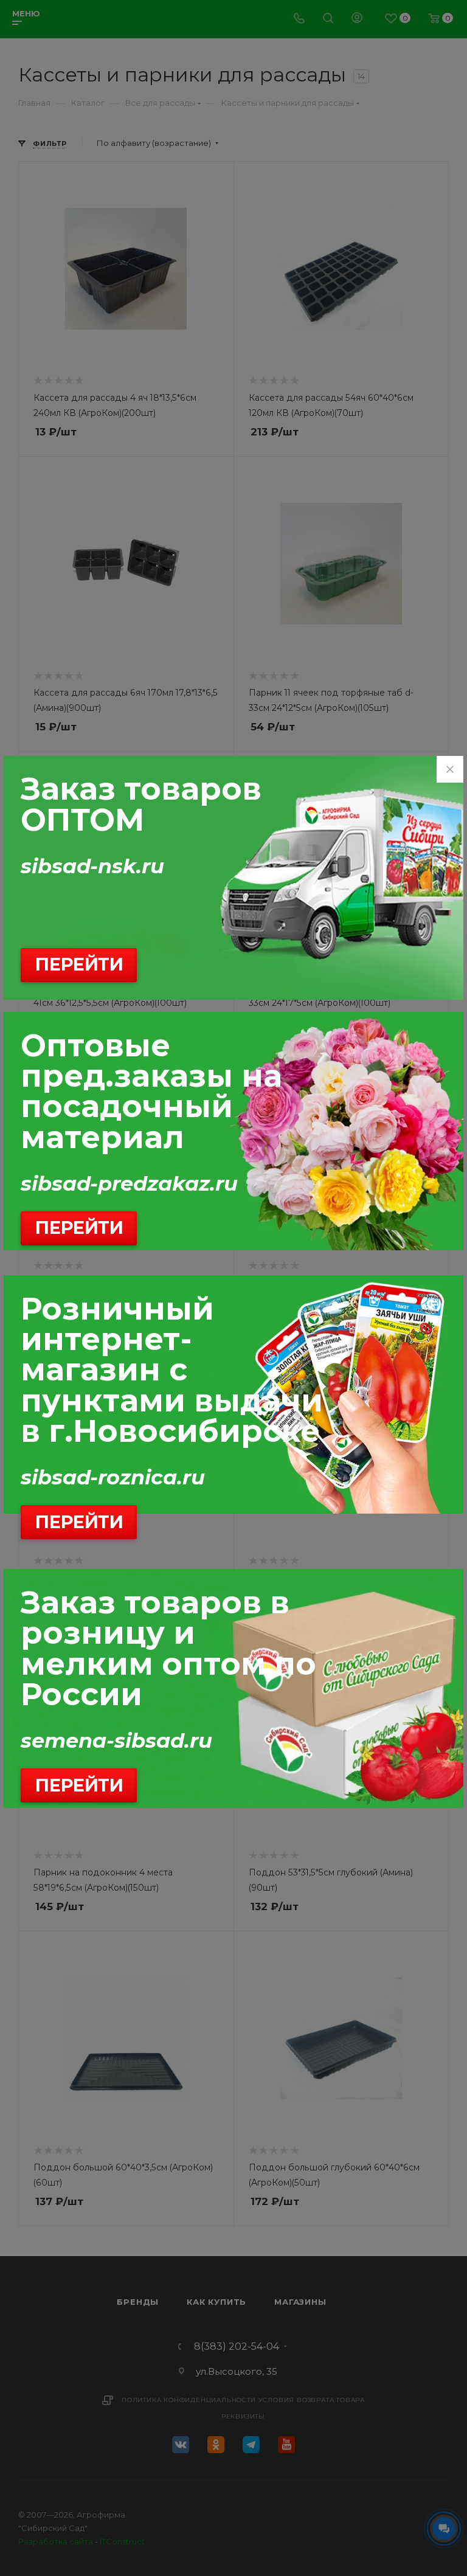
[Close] (450, 769)
